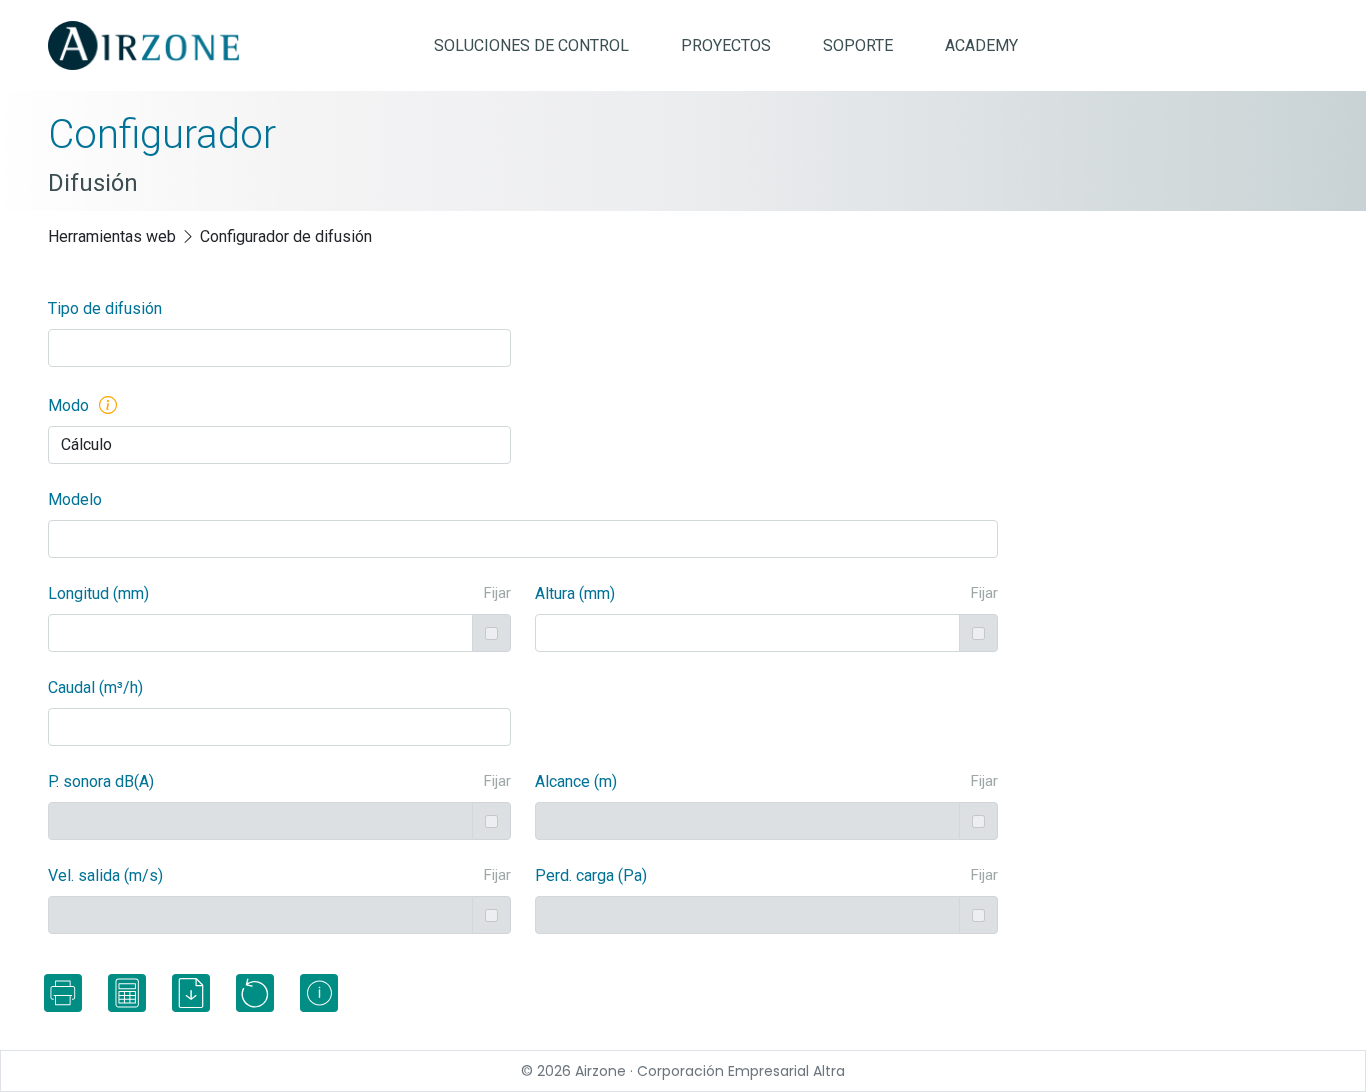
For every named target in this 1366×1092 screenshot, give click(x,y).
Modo (68, 405)
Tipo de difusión (105, 308)
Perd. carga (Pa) (591, 875)
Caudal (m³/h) (95, 687)
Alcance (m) (576, 781)
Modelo (75, 499)
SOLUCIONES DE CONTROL (531, 45)
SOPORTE (858, 45)
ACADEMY (981, 45)
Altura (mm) (575, 593)
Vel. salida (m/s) (105, 875)
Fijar (497, 593)
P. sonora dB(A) (101, 781)
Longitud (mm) (98, 593)
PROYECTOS (726, 45)
